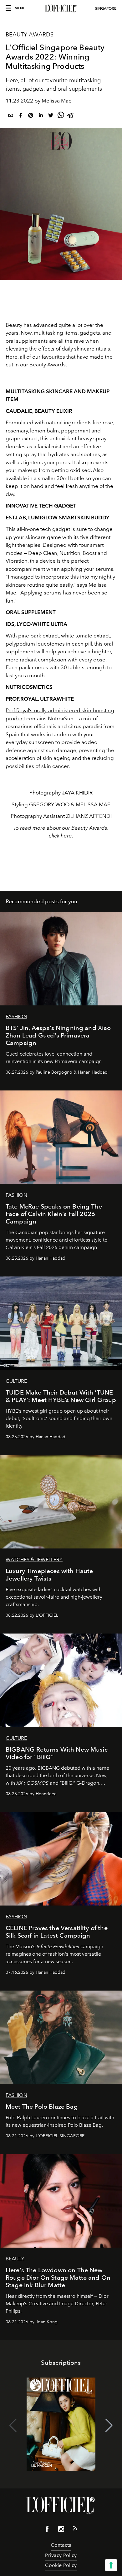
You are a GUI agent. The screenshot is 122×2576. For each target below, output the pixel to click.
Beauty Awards (30, 35)
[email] (11, 116)
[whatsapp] (61, 116)
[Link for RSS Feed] (75, 2530)
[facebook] (21, 116)
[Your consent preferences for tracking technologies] (111, 2565)
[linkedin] (41, 116)
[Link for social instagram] (61, 2530)
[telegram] (71, 116)
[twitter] (51, 116)
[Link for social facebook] (47, 2530)
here (66, 836)
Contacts (61, 2545)
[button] (109, 2426)
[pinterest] (31, 116)
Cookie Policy (61, 2565)
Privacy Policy (61, 2555)
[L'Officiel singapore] (61, 8)
